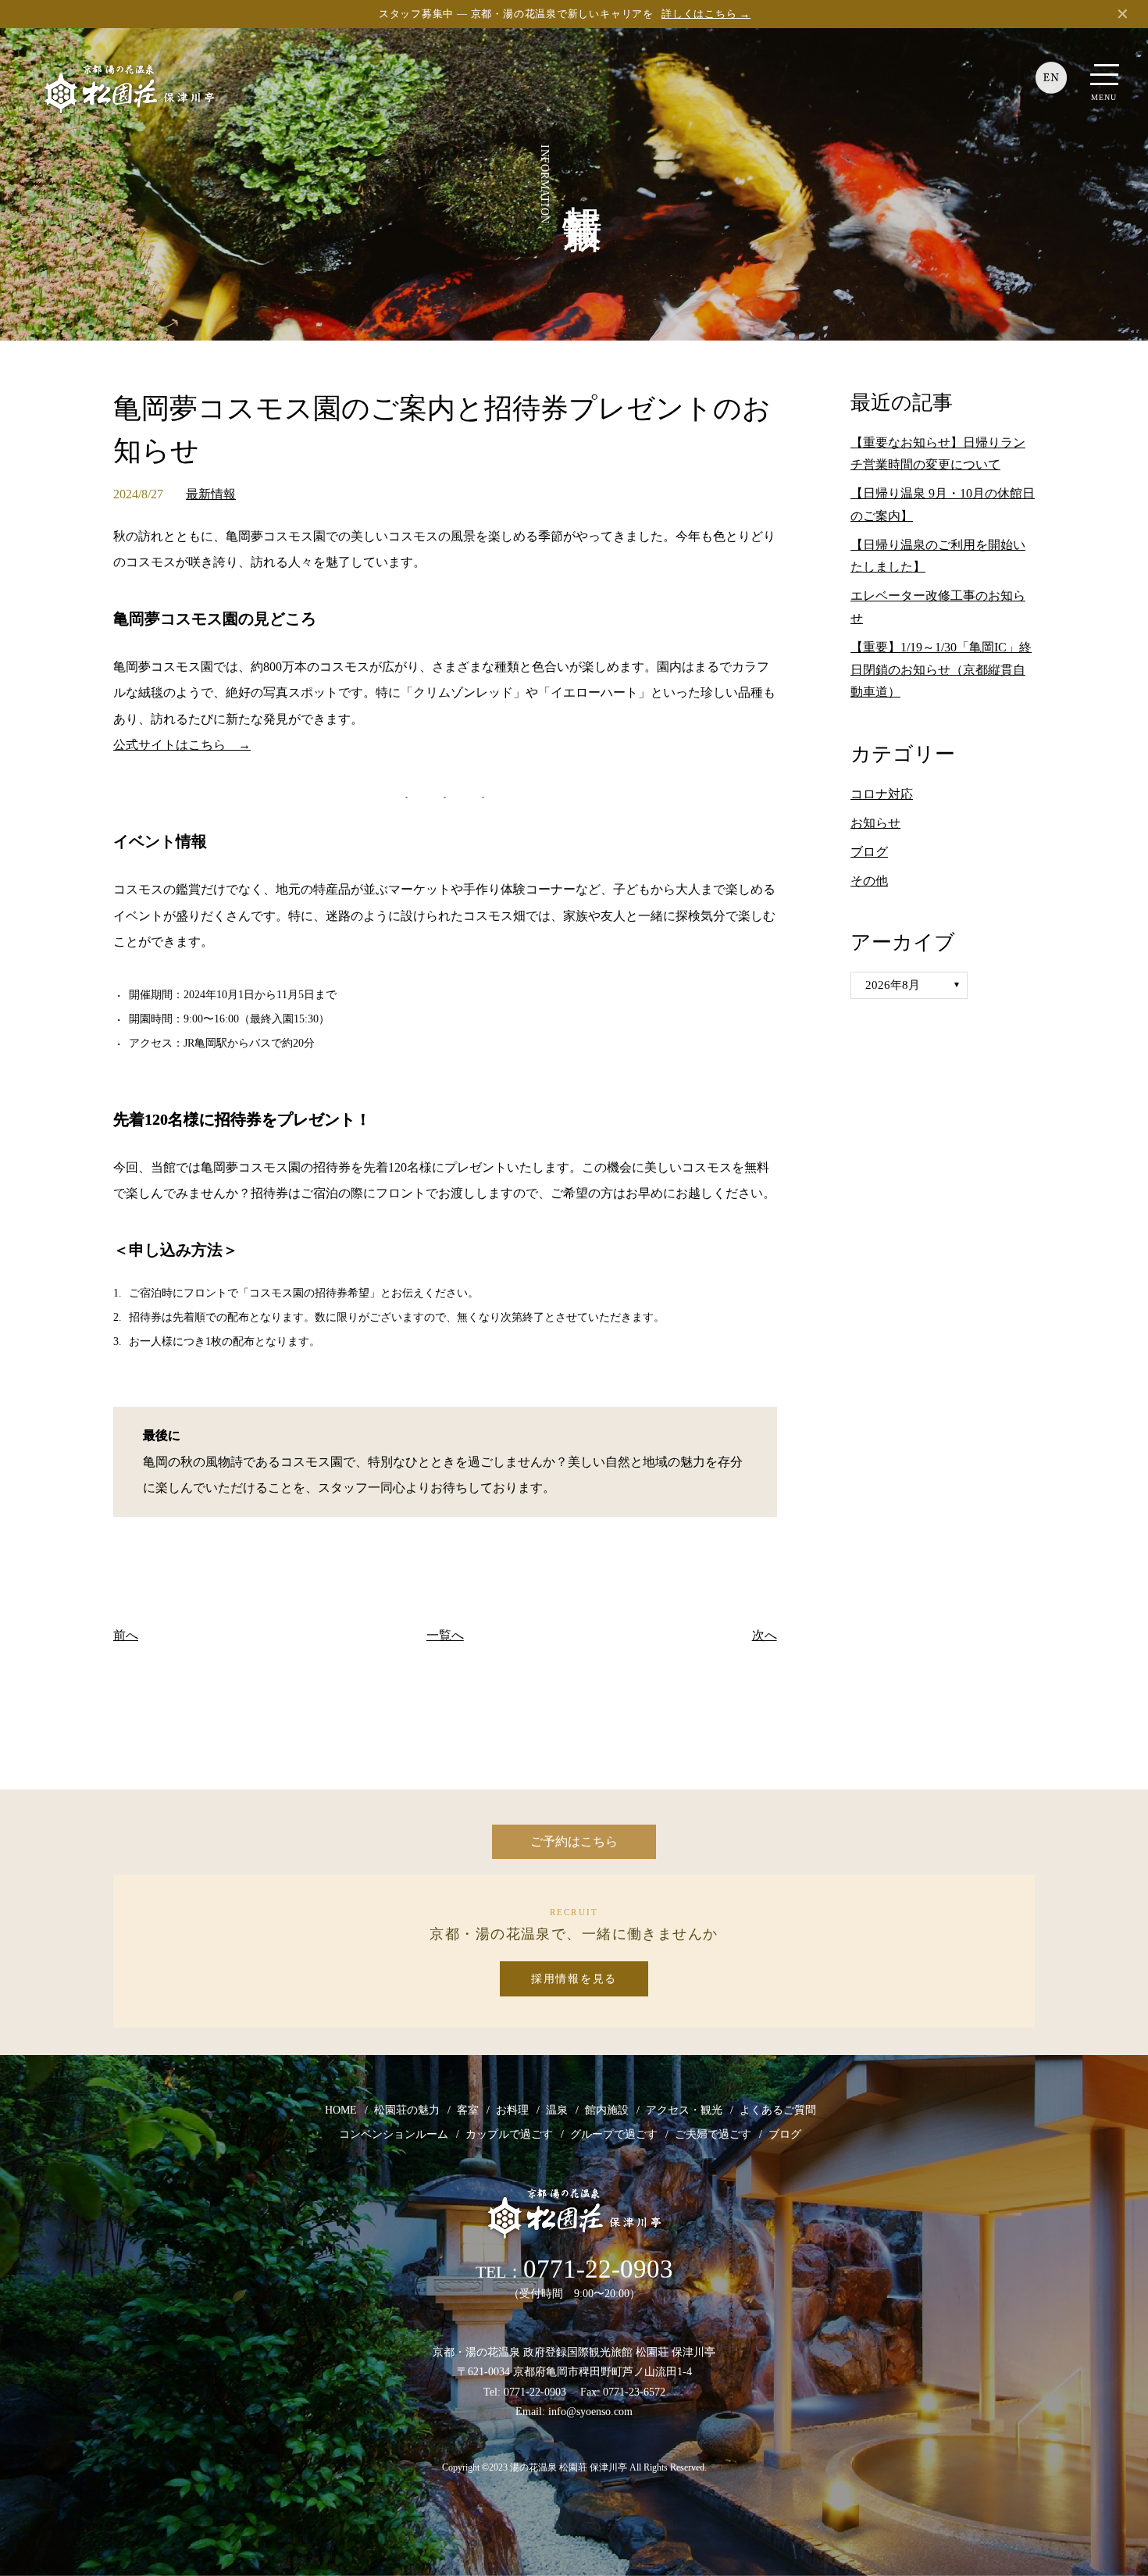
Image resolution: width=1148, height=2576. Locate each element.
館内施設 (607, 2110)
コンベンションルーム (394, 2134)
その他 (869, 881)
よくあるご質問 (778, 2110)
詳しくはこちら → (706, 14)
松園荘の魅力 (407, 2110)
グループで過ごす (614, 2134)
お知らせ (875, 823)
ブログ (869, 852)
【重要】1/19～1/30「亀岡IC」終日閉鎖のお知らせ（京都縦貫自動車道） (941, 670)
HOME (341, 2110)
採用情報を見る (574, 1979)
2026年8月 (893, 985)
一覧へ (445, 1635)
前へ (126, 1635)
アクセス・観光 (684, 2110)
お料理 (512, 2110)
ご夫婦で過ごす (713, 2134)
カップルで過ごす (509, 2134)
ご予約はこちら (574, 1841)
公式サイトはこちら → (182, 745)
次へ (765, 1635)
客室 (468, 2110)
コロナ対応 (882, 794)
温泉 (557, 2110)
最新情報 (211, 494)
